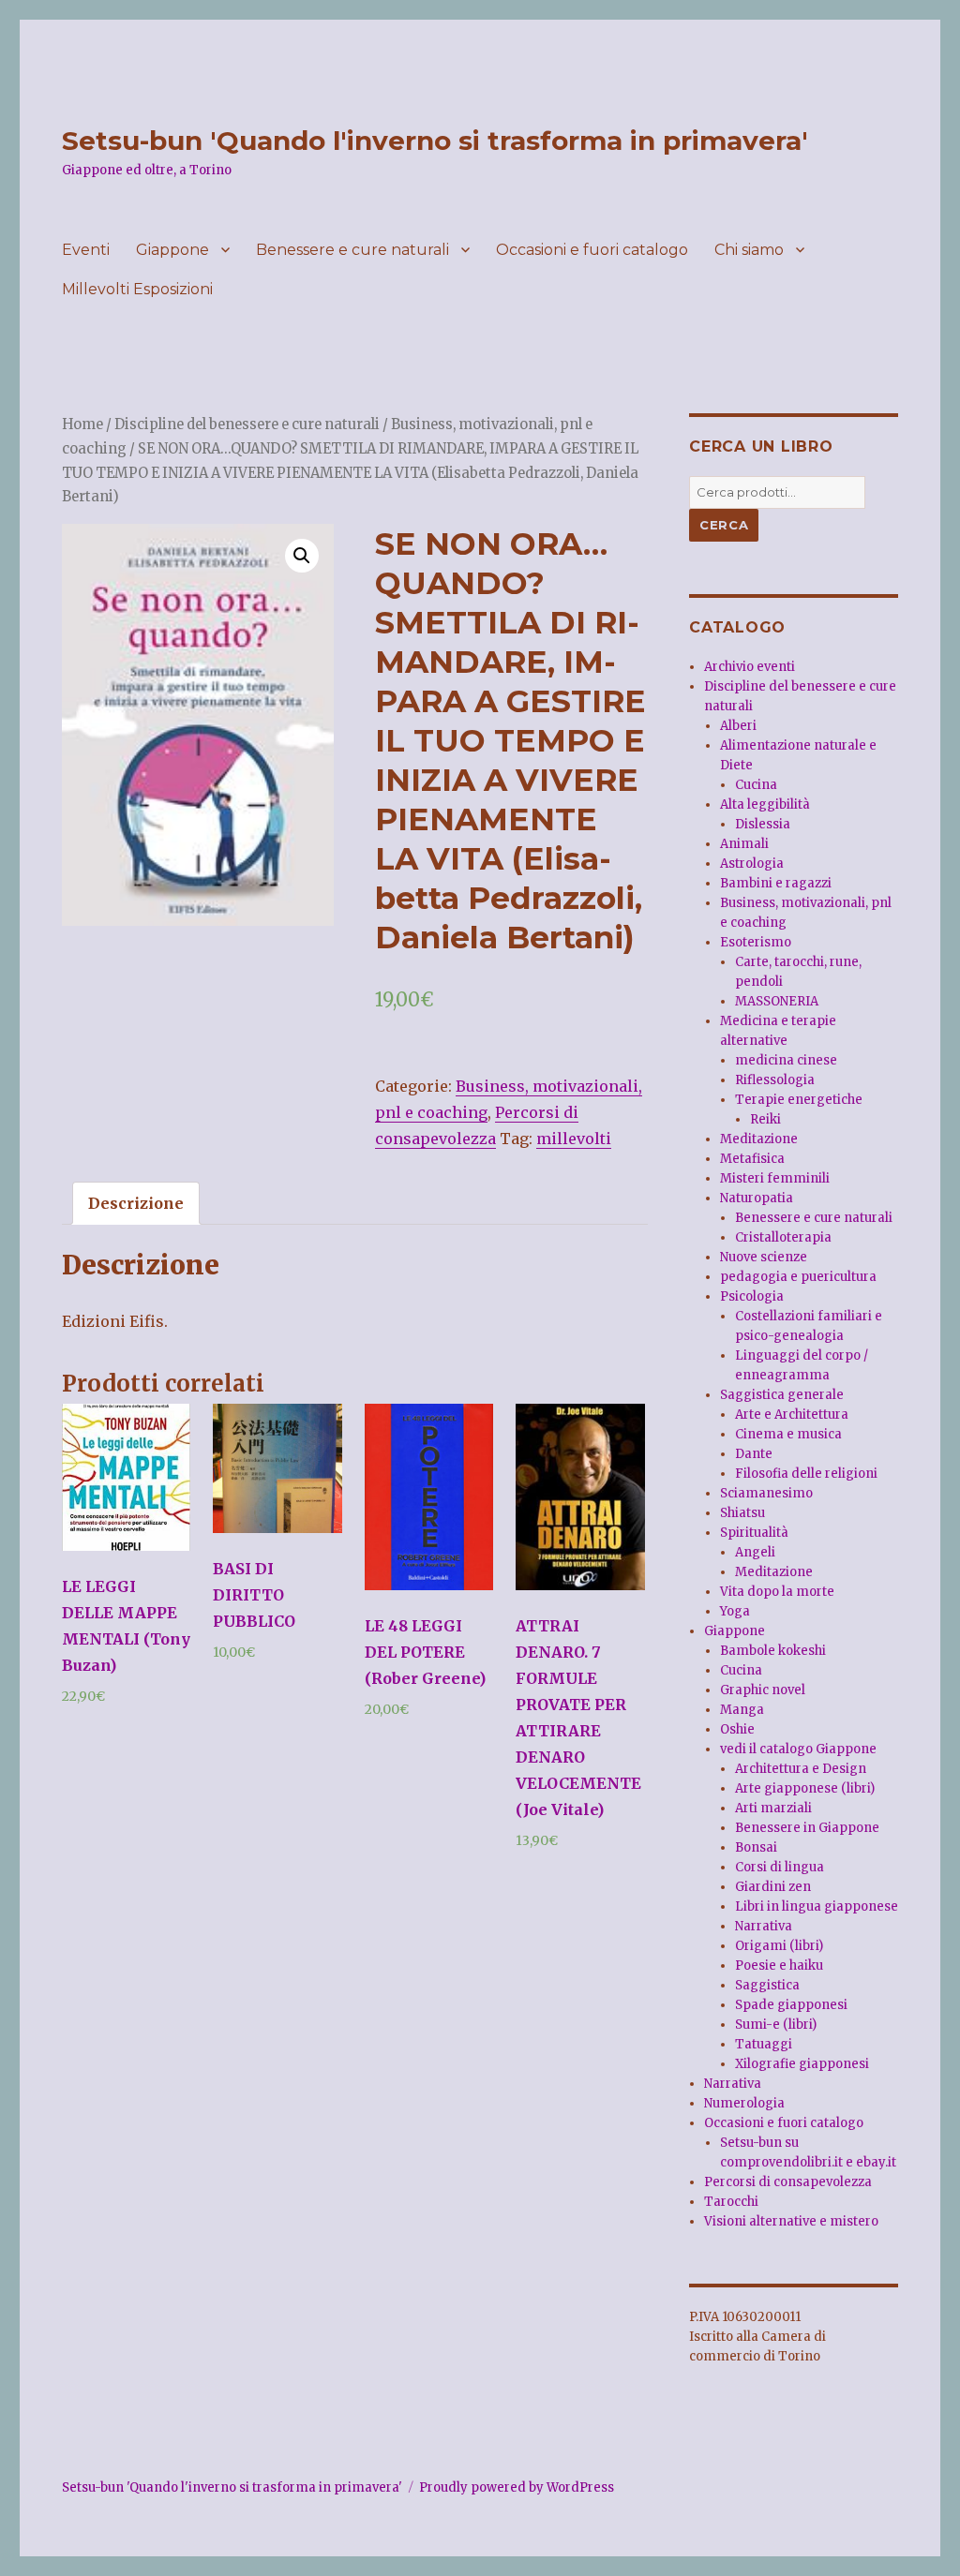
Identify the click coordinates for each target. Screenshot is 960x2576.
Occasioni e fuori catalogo (592, 250)
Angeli (755, 1552)
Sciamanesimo (766, 1493)
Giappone (172, 250)
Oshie (737, 1729)
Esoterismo (756, 942)
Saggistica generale (782, 1395)
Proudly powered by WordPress (517, 2487)
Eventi (86, 250)
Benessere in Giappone (807, 1828)
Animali (744, 844)
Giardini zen (773, 1887)
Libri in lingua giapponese (817, 1906)
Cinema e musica (788, 1434)
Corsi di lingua (780, 1867)
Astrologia (752, 864)
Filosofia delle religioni (806, 1474)
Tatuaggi (764, 2044)
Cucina (756, 785)
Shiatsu (742, 1513)
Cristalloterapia (783, 1237)
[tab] (136, 1203)
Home (82, 424)
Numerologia (744, 2103)
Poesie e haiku (779, 1966)
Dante (754, 1454)
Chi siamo (749, 250)
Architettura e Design (801, 1769)
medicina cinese (786, 1060)
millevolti (574, 1139)
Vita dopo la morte (777, 1592)
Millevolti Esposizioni (137, 289)
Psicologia (752, 1296)
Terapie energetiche (799, 1100)
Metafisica (752, 1159)
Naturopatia (757, 1198)
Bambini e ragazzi (776, 883)
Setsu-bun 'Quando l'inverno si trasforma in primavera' (435, 141)
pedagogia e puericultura (798, 1277)
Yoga (735, 1611)
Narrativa (764, 1926)
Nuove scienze (764, 1257)
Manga (742, 1710)
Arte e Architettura (792, 1415)
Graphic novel (763, 1690)
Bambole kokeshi (773, 1651)
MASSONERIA (777, 1001)
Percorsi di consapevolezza (788, 2182)
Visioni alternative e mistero (791, 2221)
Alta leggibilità (765, 804)
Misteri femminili (775, 1178)
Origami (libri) (779, 1946)
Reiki (765, 1119)
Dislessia (763, 824)
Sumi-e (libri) (776, 2025)
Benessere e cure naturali (352, 250)
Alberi (738, 726)
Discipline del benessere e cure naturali (247, 424)
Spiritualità (754, 1533)
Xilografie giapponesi (802, 2064)
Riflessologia (775, 1080)
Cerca (724, 525)
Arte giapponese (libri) (805, 1788)
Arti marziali (773, 1808)
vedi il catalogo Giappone (798, 1749)
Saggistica (767, 1985)
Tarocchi (731, 2202)
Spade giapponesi (791, 2005)
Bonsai (756, 1847)
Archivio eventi (750, 667)
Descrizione (136, 1203)
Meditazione (759, 1139)
